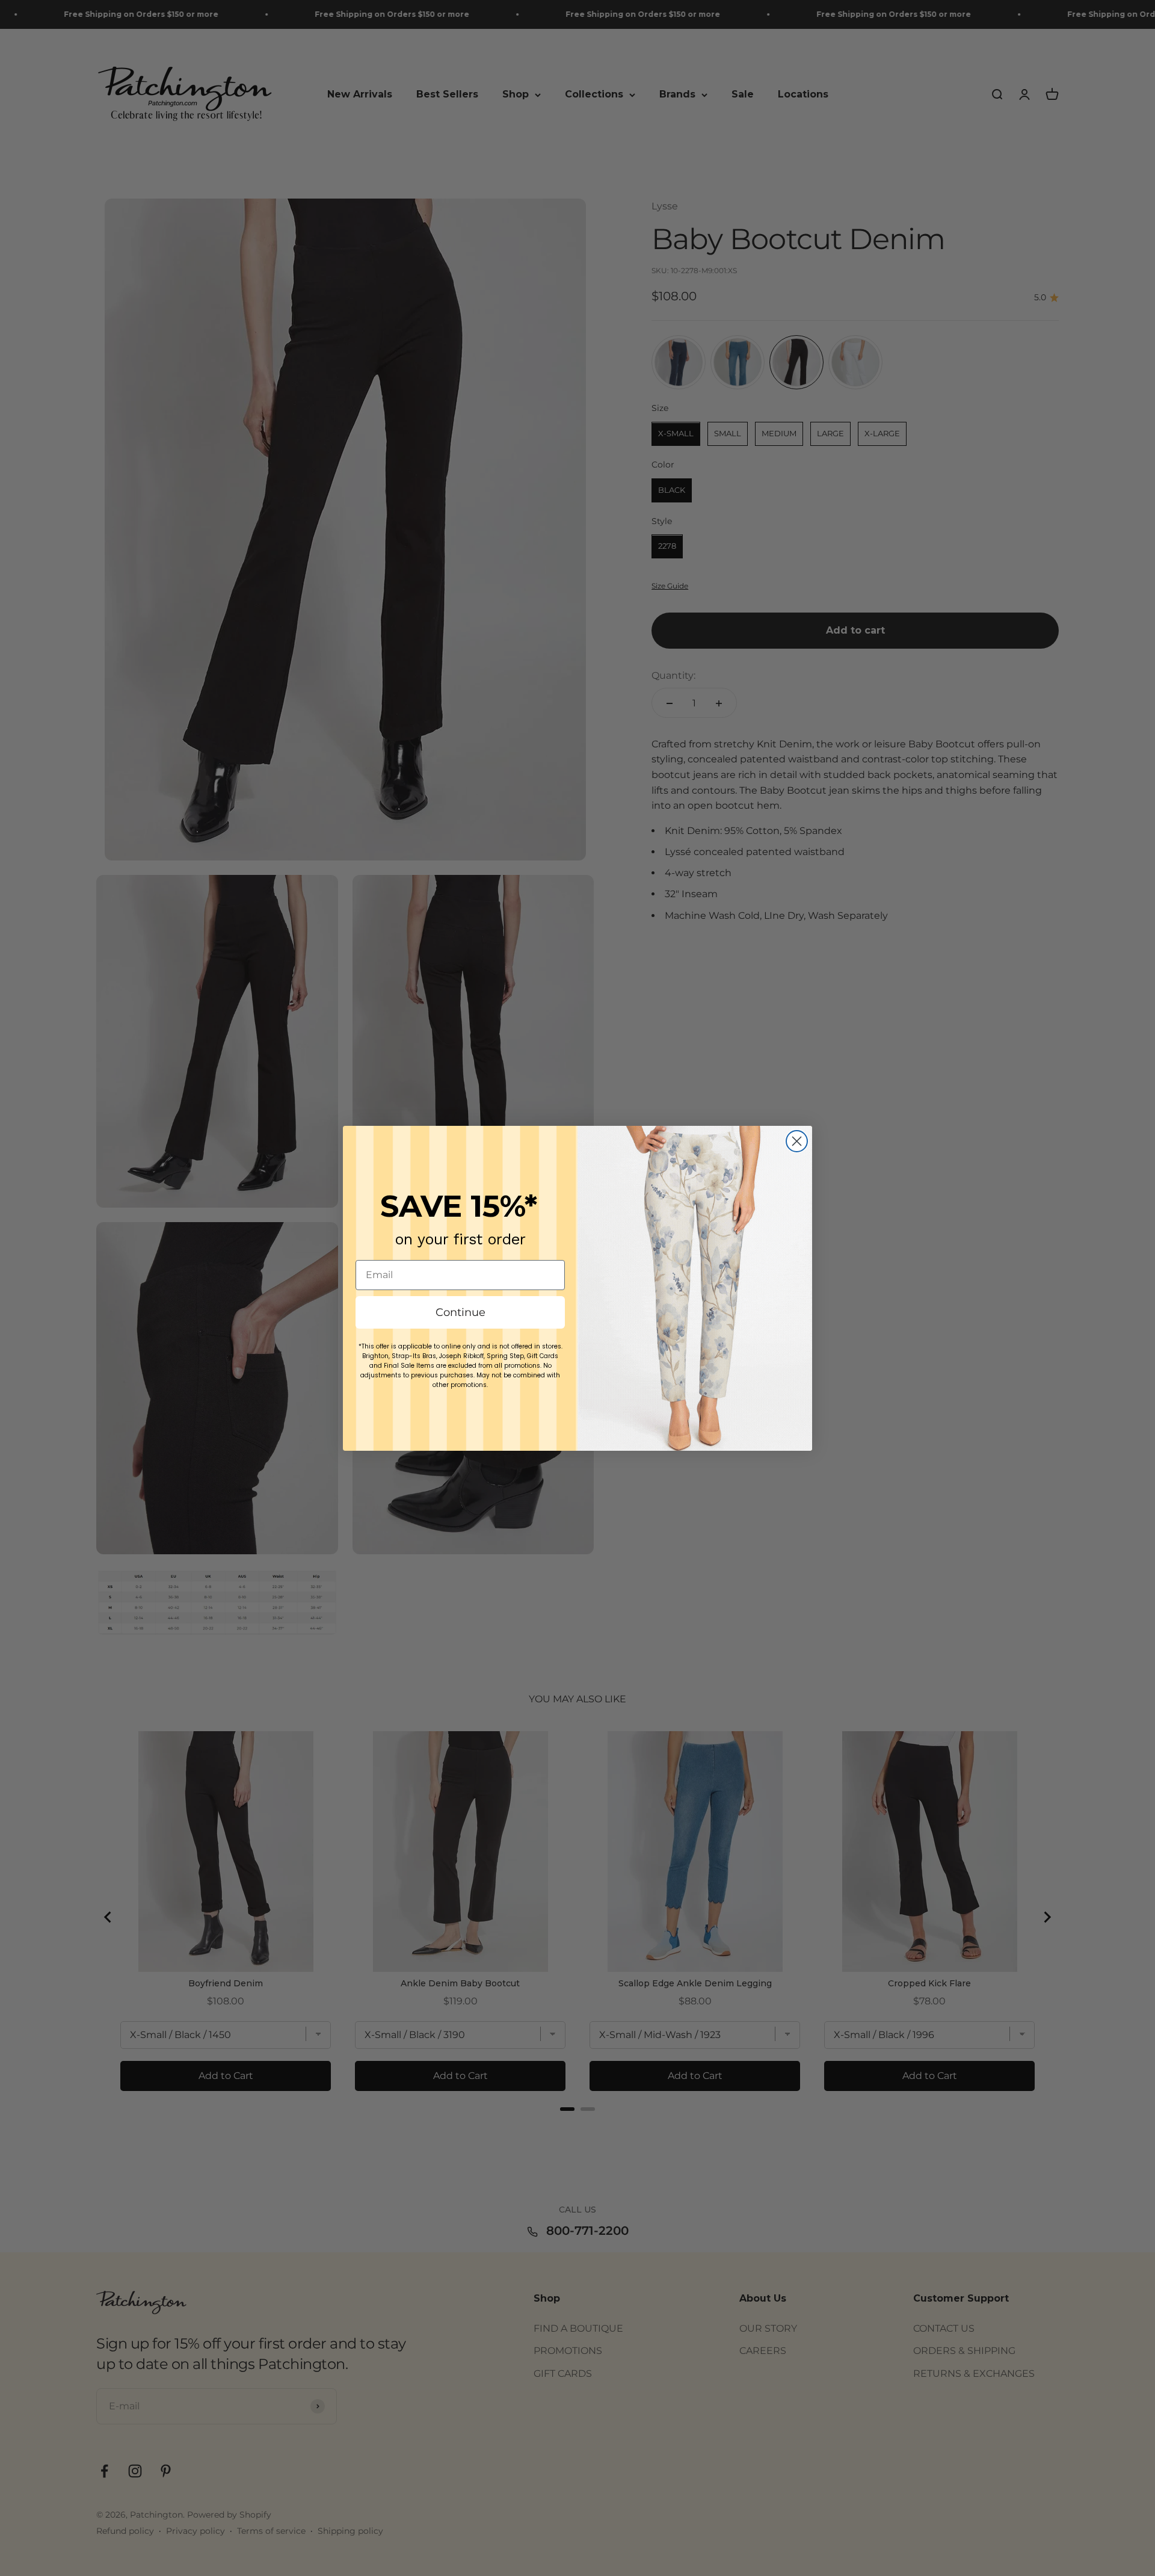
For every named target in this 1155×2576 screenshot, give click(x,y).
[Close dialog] (797, 1141)
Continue (460, 1312)
